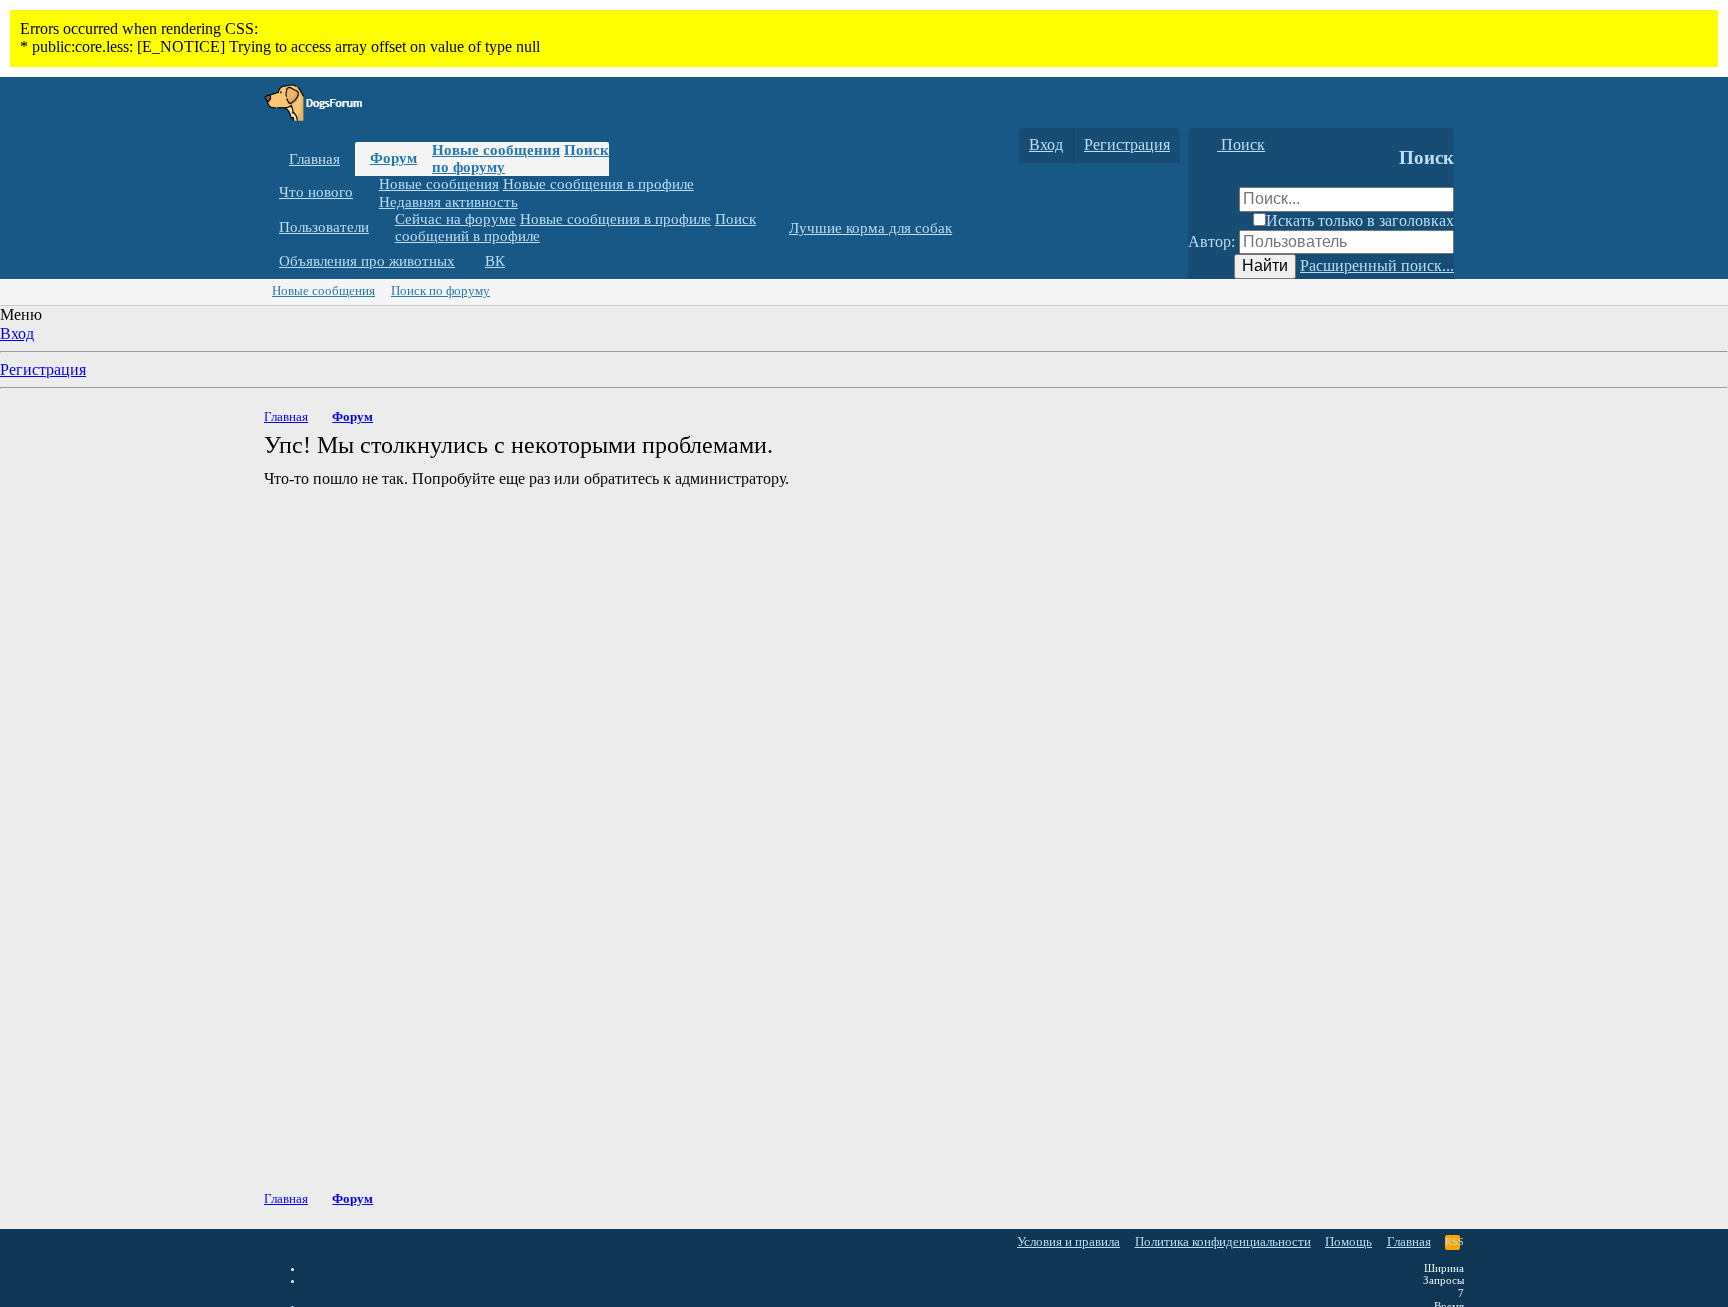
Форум (393, 158)
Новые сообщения (496, 150)
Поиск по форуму (440, 290)
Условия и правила (1068, 1241)
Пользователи (324, 227)
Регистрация (43, 369)
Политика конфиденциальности (1223, 1241)
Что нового (316, 192)
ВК (495, 261)
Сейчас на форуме (455, 219)
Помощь (1348, 1241)
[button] (368, 192)
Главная (314, 159)
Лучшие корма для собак (870, 228)
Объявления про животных (367, 261)
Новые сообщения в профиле (598, 184)
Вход (17, 333)
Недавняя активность (448, 201)
